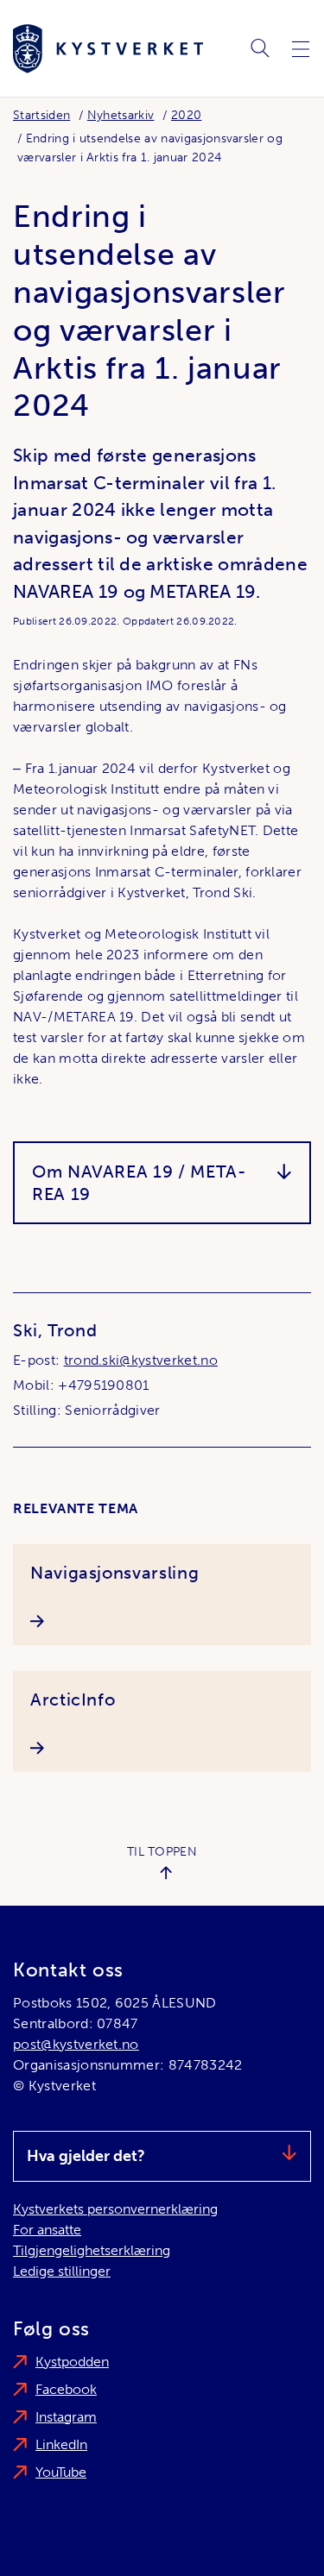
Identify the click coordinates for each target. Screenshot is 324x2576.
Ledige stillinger (62, 2271)
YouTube (61, 2472)
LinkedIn (61, 2444)
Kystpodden (72, 2362)
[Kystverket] (108, 49)
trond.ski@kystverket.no (141, 1360)
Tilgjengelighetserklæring (92, 2250)
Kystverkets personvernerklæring (115, 2209)
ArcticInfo (73, 1700)
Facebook (66, 2389)
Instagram (66, 2417)
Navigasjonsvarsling (114, 1573)
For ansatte (47, 2230)
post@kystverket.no (76, 2044)
